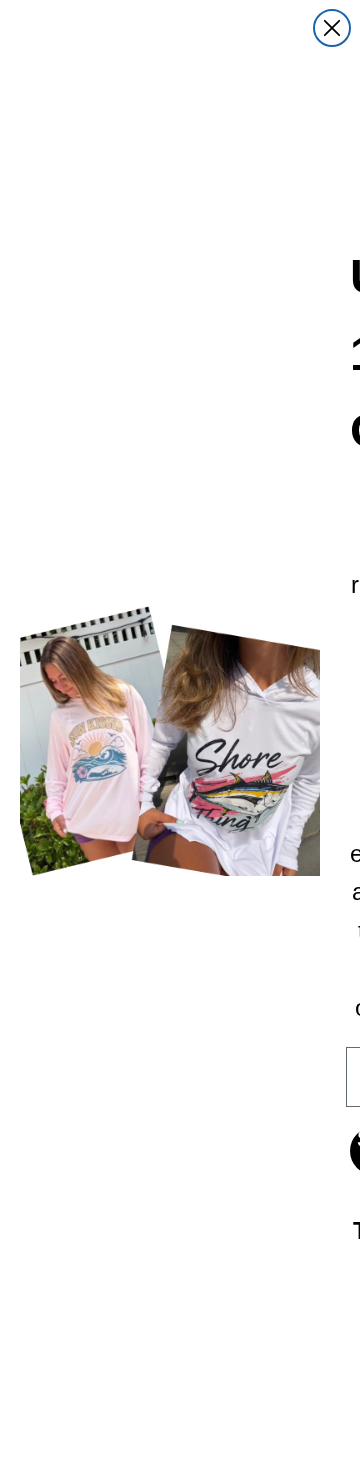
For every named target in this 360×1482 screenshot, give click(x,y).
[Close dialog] (332, 28)
